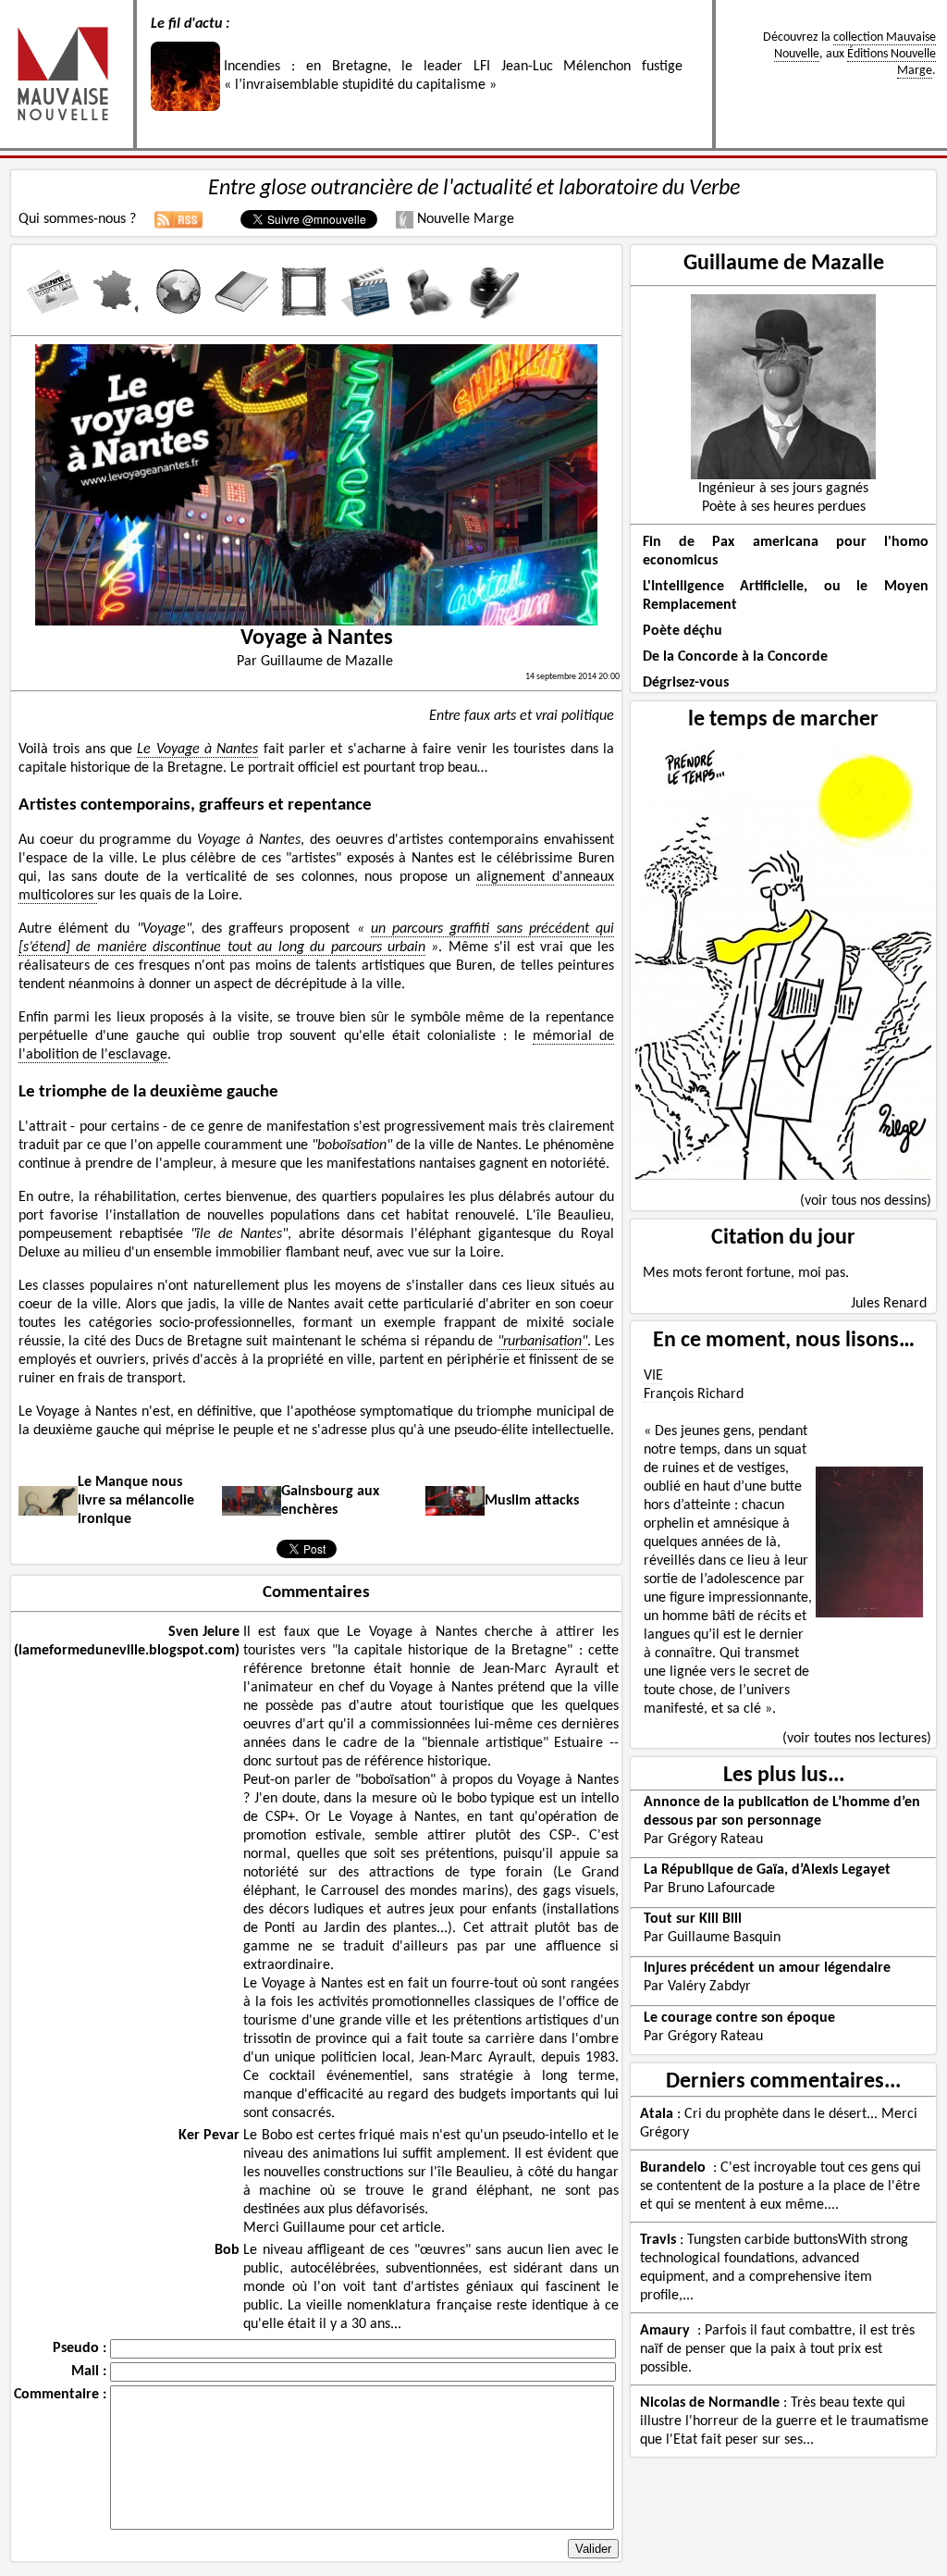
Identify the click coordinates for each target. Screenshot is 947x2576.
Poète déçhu (683, 631)
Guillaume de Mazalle (784, 264)
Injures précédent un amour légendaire (767, 1968)
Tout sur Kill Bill (693, 1919)
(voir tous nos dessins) (866, 1201)
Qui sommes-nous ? (77, 219)
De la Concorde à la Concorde (735, 657)
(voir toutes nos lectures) (857, 1739)
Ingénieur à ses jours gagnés (783, 489)
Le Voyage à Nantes (197, 749)
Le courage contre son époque (739, 2018)
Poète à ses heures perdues (784, 507)
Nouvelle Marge (464, 219)
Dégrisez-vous (686, 683)
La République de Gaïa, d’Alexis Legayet (767, 1870)
